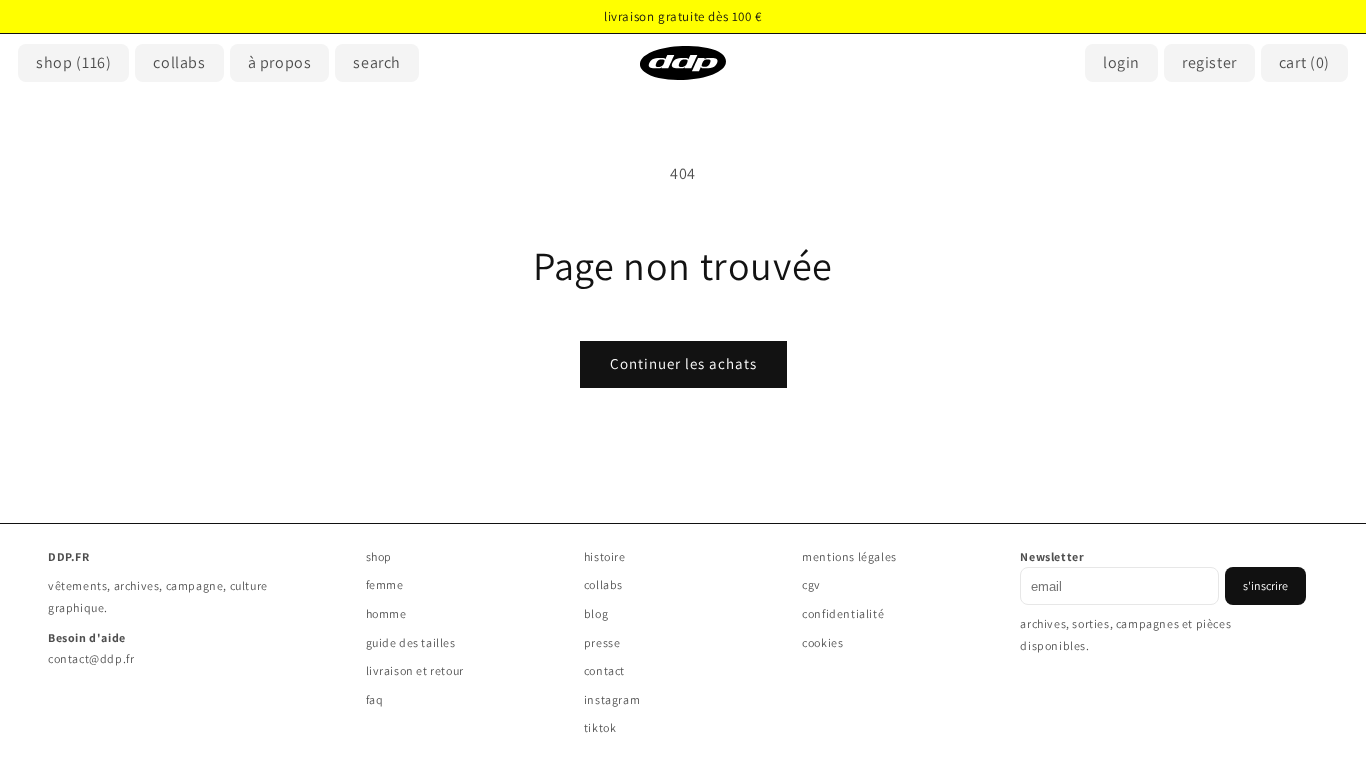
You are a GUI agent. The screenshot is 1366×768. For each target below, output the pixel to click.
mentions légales (849, 556)
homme (386, 613)
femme (385, 584)
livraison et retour (415, 670)
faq (375, 699)
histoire (605, 556)
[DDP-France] (683, 63)
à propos (280, 62)
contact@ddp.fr (91, 658)
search (377, 62)
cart (1304, 62)
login (1121, 62)
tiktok (600, 727)
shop (73, 62)
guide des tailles (411, 642)
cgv (811, 584)
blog (596, 613)
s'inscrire (1265, 585)
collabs (603, 584)
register (1209, 62)
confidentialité (843, 613)
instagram (612, 699)
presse (602, 642)
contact (604, 670)
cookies (822, 642)
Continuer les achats (683, 363)
